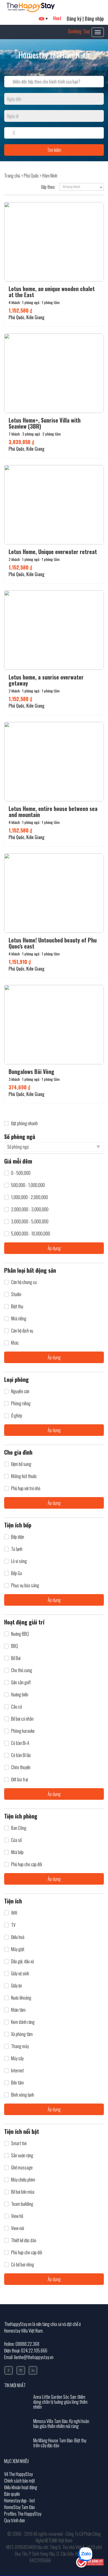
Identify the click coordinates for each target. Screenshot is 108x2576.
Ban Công (19, 1828)
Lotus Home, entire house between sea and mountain (53, 812)
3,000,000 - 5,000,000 (30, 1222)
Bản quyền (12, 2494)
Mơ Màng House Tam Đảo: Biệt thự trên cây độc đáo (60, 2443)
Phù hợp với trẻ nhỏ (26, 1488)
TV (13, 1925)
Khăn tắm (18, 2010)
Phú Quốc (31, 176)
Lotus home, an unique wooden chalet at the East (52, 292)
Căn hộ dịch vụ (22, 1331)
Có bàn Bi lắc (21, 1755)
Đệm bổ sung (21, 1464)
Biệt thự (17, 1306)
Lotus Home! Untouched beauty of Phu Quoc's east (53, 943)
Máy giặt (18, 1949)
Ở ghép (17, 1416)
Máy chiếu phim (23, 2180)
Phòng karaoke (23, 1731)
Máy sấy (17, 2058)
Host (57, 18)
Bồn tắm (17, 2083)
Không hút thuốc (24, 1476)
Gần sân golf (21, 1682)
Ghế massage (22, 2168)
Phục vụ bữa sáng (25, 1585)
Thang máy (20, 2046)
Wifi (14, 1913)
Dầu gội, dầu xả (22, 1961)
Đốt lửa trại (20, 1779)
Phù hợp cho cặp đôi (27, 1864)
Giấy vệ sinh (20, 1974)
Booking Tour (79, 31)
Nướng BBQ (20, 1634)
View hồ (17, 2216)
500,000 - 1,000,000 (28, 1185)
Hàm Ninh (50, 176)
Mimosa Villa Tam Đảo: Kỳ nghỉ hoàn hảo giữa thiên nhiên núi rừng (61, 2424)
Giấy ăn (16, 1986)
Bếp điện (18, 1537)
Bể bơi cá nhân (22, 1719)
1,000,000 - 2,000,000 (29, 1197)
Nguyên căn (20, 1391)
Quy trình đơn (15, 2520)
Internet (17, 2071)
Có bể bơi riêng (23, 2265)
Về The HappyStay (18, 2474)
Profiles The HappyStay (23, 2514)
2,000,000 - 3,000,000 (30, 1209)
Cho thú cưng (22, 1670)
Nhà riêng (19, 1319)
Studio (16, 1294)
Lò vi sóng (19, 1561)
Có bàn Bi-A (20, 1743)
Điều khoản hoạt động (21, 2487)
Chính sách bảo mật (20, 2481)
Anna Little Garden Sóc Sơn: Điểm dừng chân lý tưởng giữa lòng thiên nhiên (60, 2402)
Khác (15, 1343)
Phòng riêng (21, 1403)
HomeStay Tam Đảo (20, 2507)
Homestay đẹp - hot (20, 2500)
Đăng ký (74, 18)
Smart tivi (19, 2143)
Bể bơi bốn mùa (23, 2192)
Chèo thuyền (21, 1767)
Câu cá (16, 1707)
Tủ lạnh (17, 1549)
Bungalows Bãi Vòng (31, 1071)
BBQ (15, 1646)
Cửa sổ (16, 1840)
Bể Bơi (16, 1658)
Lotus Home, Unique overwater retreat (53, 552)
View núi (18, 2228)
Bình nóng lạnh (23, 2095)
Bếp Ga (16, 1573)
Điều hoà (18, 1937)
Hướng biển (20, 1695)
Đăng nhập (94, 18)
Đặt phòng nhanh (24, 1123)
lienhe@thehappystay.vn (34, 2357)
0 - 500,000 (21, 1173)
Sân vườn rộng (22, 2155)
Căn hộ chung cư (24, 1282)
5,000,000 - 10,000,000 (31, 1234)
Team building (22, 2204)
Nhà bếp (17, 1852)
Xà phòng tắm (22, 2034)
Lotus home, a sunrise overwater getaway (46, 680)
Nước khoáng (21, 1998)
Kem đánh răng (23, 2022)
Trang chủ (12, 176)
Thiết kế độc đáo (24, 2240)
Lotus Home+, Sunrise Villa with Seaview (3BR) (45, 423)
